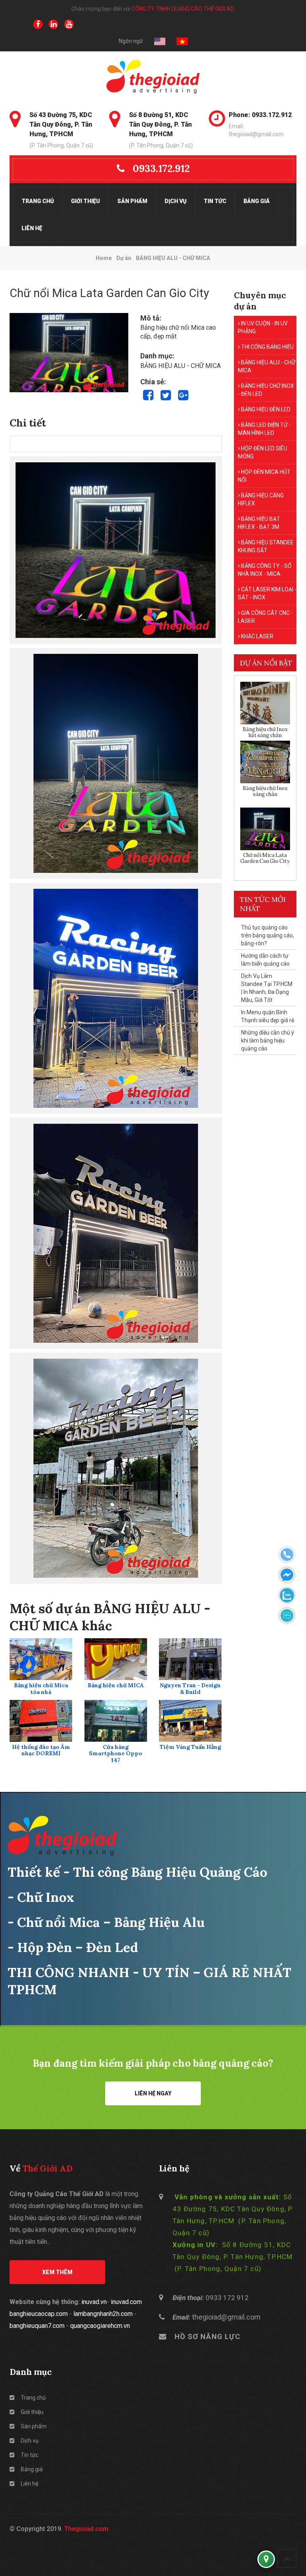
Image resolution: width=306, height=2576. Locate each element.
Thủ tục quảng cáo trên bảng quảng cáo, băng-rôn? (268, 935)
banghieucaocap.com (39, 2314)
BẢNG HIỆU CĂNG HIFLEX (261, 499)
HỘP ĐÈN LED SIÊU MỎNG (263, 452)
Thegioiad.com (86, 2529)
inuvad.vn (94, 2302)
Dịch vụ (176, 201)
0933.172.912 (161, 168)
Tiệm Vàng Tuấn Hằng (190, 1747)
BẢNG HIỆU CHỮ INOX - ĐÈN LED (266, 390)
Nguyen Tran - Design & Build (190, 1689)
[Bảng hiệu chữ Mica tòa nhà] (41, 1659)
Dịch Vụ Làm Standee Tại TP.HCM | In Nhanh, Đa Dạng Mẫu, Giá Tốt (267, 988)
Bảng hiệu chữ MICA (116, 1685)
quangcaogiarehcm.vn (100, 2326)
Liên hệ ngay (153, 2093)
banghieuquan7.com (37, 2326)
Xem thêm (57, 2272)
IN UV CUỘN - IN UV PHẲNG (263, 327)
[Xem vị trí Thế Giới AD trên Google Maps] (266, 2559)
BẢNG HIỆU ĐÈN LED (265, 409)
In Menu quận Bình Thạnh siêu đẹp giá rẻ (268, 1016)
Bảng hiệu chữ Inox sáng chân (265, 791)
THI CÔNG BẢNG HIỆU (267, 347)
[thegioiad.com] (153, 77)
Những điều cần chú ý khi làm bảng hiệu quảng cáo (268, 1041)
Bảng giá (257, 201)
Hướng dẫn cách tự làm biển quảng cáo (265, 960)
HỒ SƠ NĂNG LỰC (207, 2336)
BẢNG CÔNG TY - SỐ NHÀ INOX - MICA (265, 570)
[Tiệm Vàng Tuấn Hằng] (190, 1721)
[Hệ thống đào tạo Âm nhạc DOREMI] (41, 1721)
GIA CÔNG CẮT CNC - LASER (265, 617)
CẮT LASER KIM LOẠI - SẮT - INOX (267, 593)
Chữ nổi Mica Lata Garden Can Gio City (265, 858)
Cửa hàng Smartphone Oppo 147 (116, 1754)
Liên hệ (32, 228)
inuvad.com (126, 2302)
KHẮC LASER (257, 636)
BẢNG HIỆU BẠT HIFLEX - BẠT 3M (259, 523)
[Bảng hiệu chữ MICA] (116, 1659)
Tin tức (215, 201)
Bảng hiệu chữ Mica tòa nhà (41, 1689)
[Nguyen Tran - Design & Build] (190, 1659)
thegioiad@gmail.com (226, 2317)
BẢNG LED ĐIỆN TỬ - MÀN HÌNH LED (264, 429)
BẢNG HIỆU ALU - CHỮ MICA (267, 366)
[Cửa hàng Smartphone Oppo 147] (116, 1721)
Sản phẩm (132, 201)
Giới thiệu (85, 201)
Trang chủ (38, 201)
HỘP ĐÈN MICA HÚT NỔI (264, 476)
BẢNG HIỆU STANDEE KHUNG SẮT (266, 546)
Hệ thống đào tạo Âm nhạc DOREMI (41, 1751)
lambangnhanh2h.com (103, 2314)
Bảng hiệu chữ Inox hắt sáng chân (265, 733)
